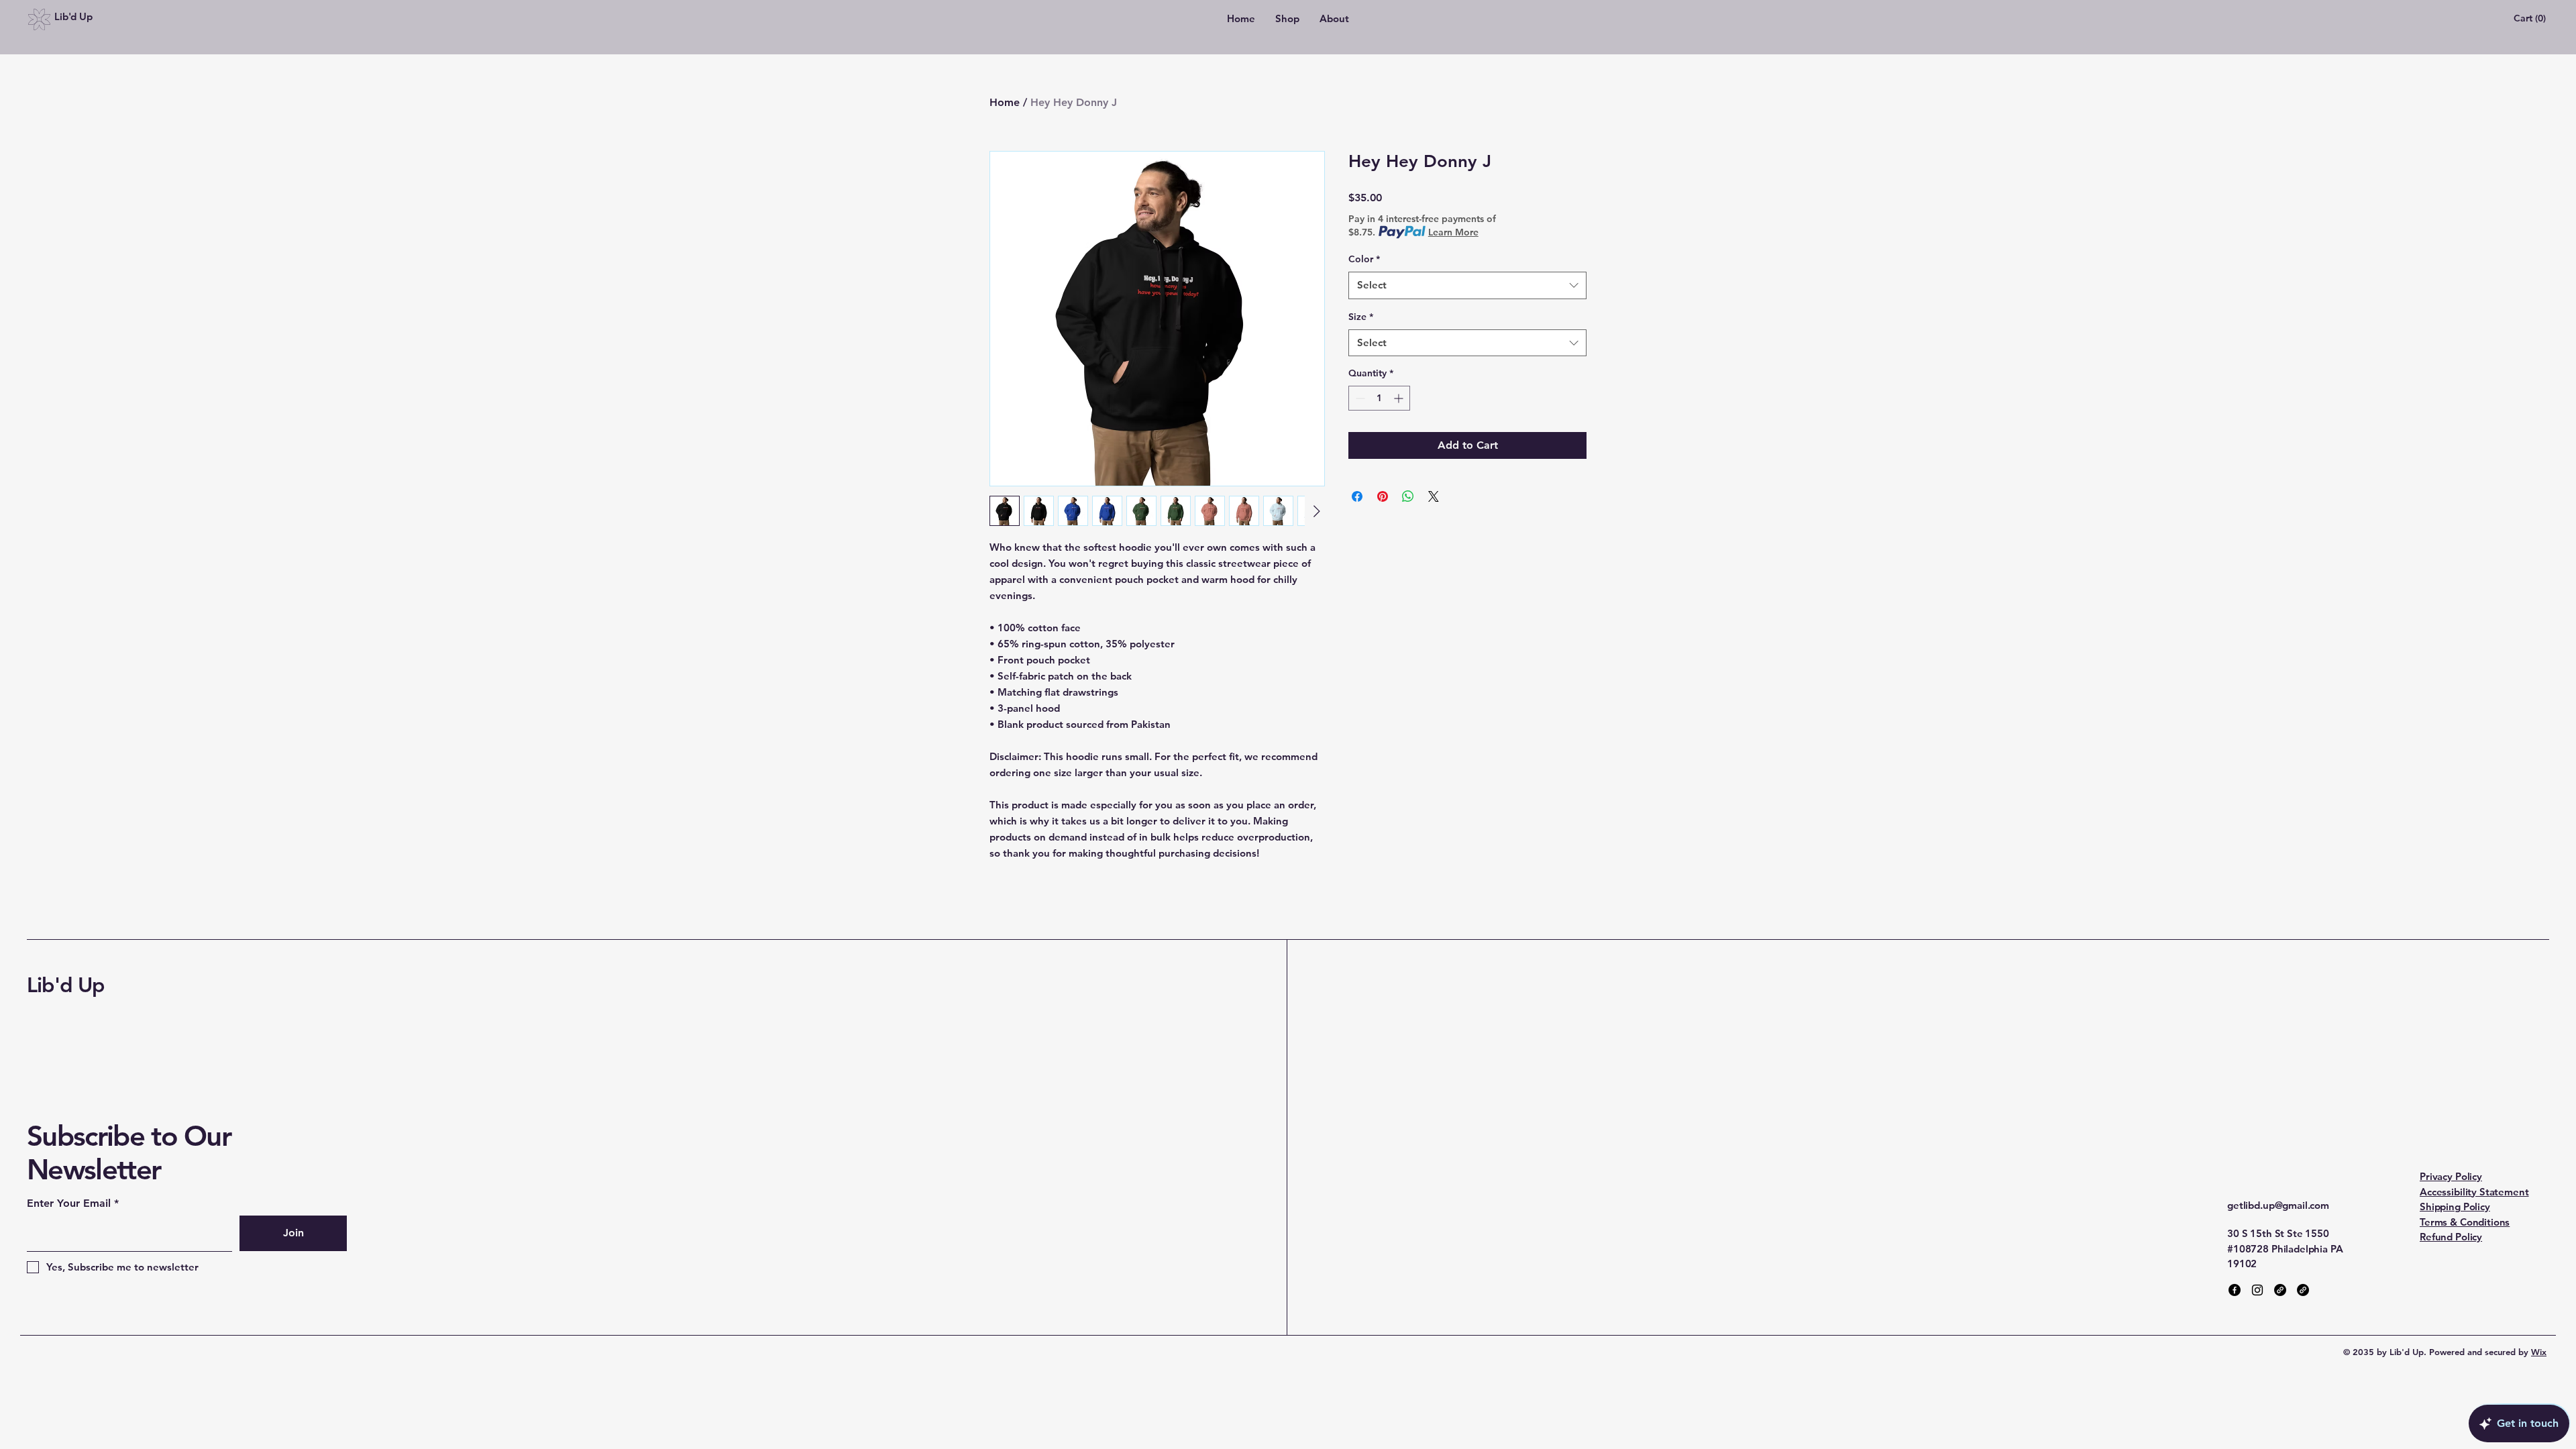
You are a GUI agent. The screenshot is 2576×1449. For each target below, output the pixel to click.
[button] (2531, 18)
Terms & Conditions (2465, 1222)
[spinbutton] (1379, 398)
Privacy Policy (2451, 1176)
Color (1364, 259)
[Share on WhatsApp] (1408, 496)
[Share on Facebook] (1357, 496)
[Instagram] (2257, 1290)
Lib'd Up (66, 985)
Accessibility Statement (2474, 1192)
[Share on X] (1434, 496)
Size (1361, 317)
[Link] (2280, 1290)
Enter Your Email (69, 1203)
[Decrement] (1359, 398)
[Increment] (1400, 398)
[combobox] (1467, 285)
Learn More (1453, 232)
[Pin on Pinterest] (1383, 496)
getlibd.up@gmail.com (2278, 1205)
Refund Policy (2451, 1237)
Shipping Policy (2455, 1206)
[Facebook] (2235, 1290)
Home (1005, 102)
